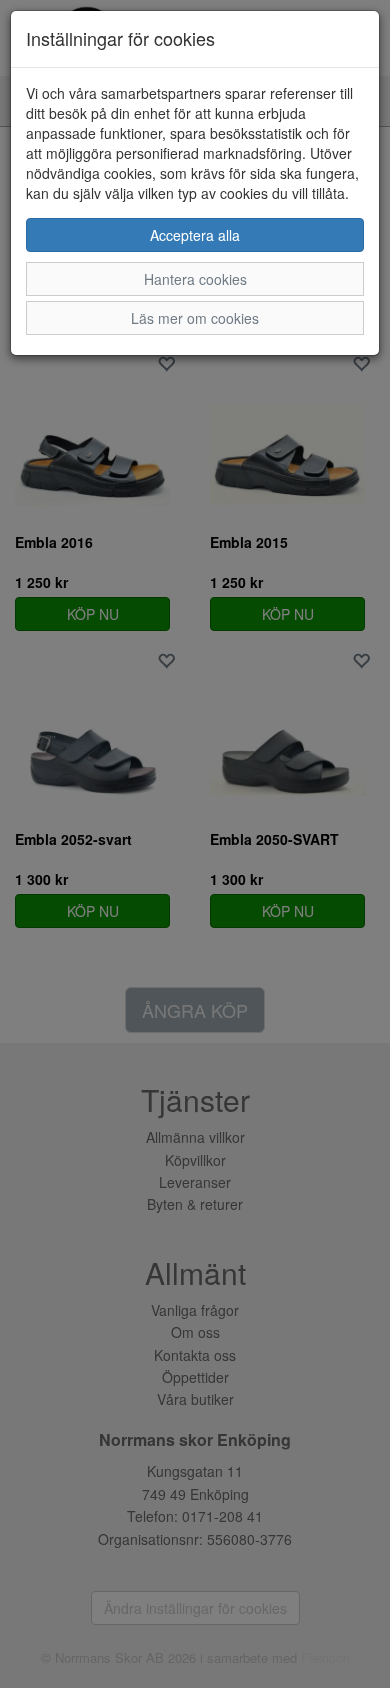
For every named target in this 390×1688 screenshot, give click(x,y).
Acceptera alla (195, 235)
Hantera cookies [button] (195, 279)
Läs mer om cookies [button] (195, 318)
